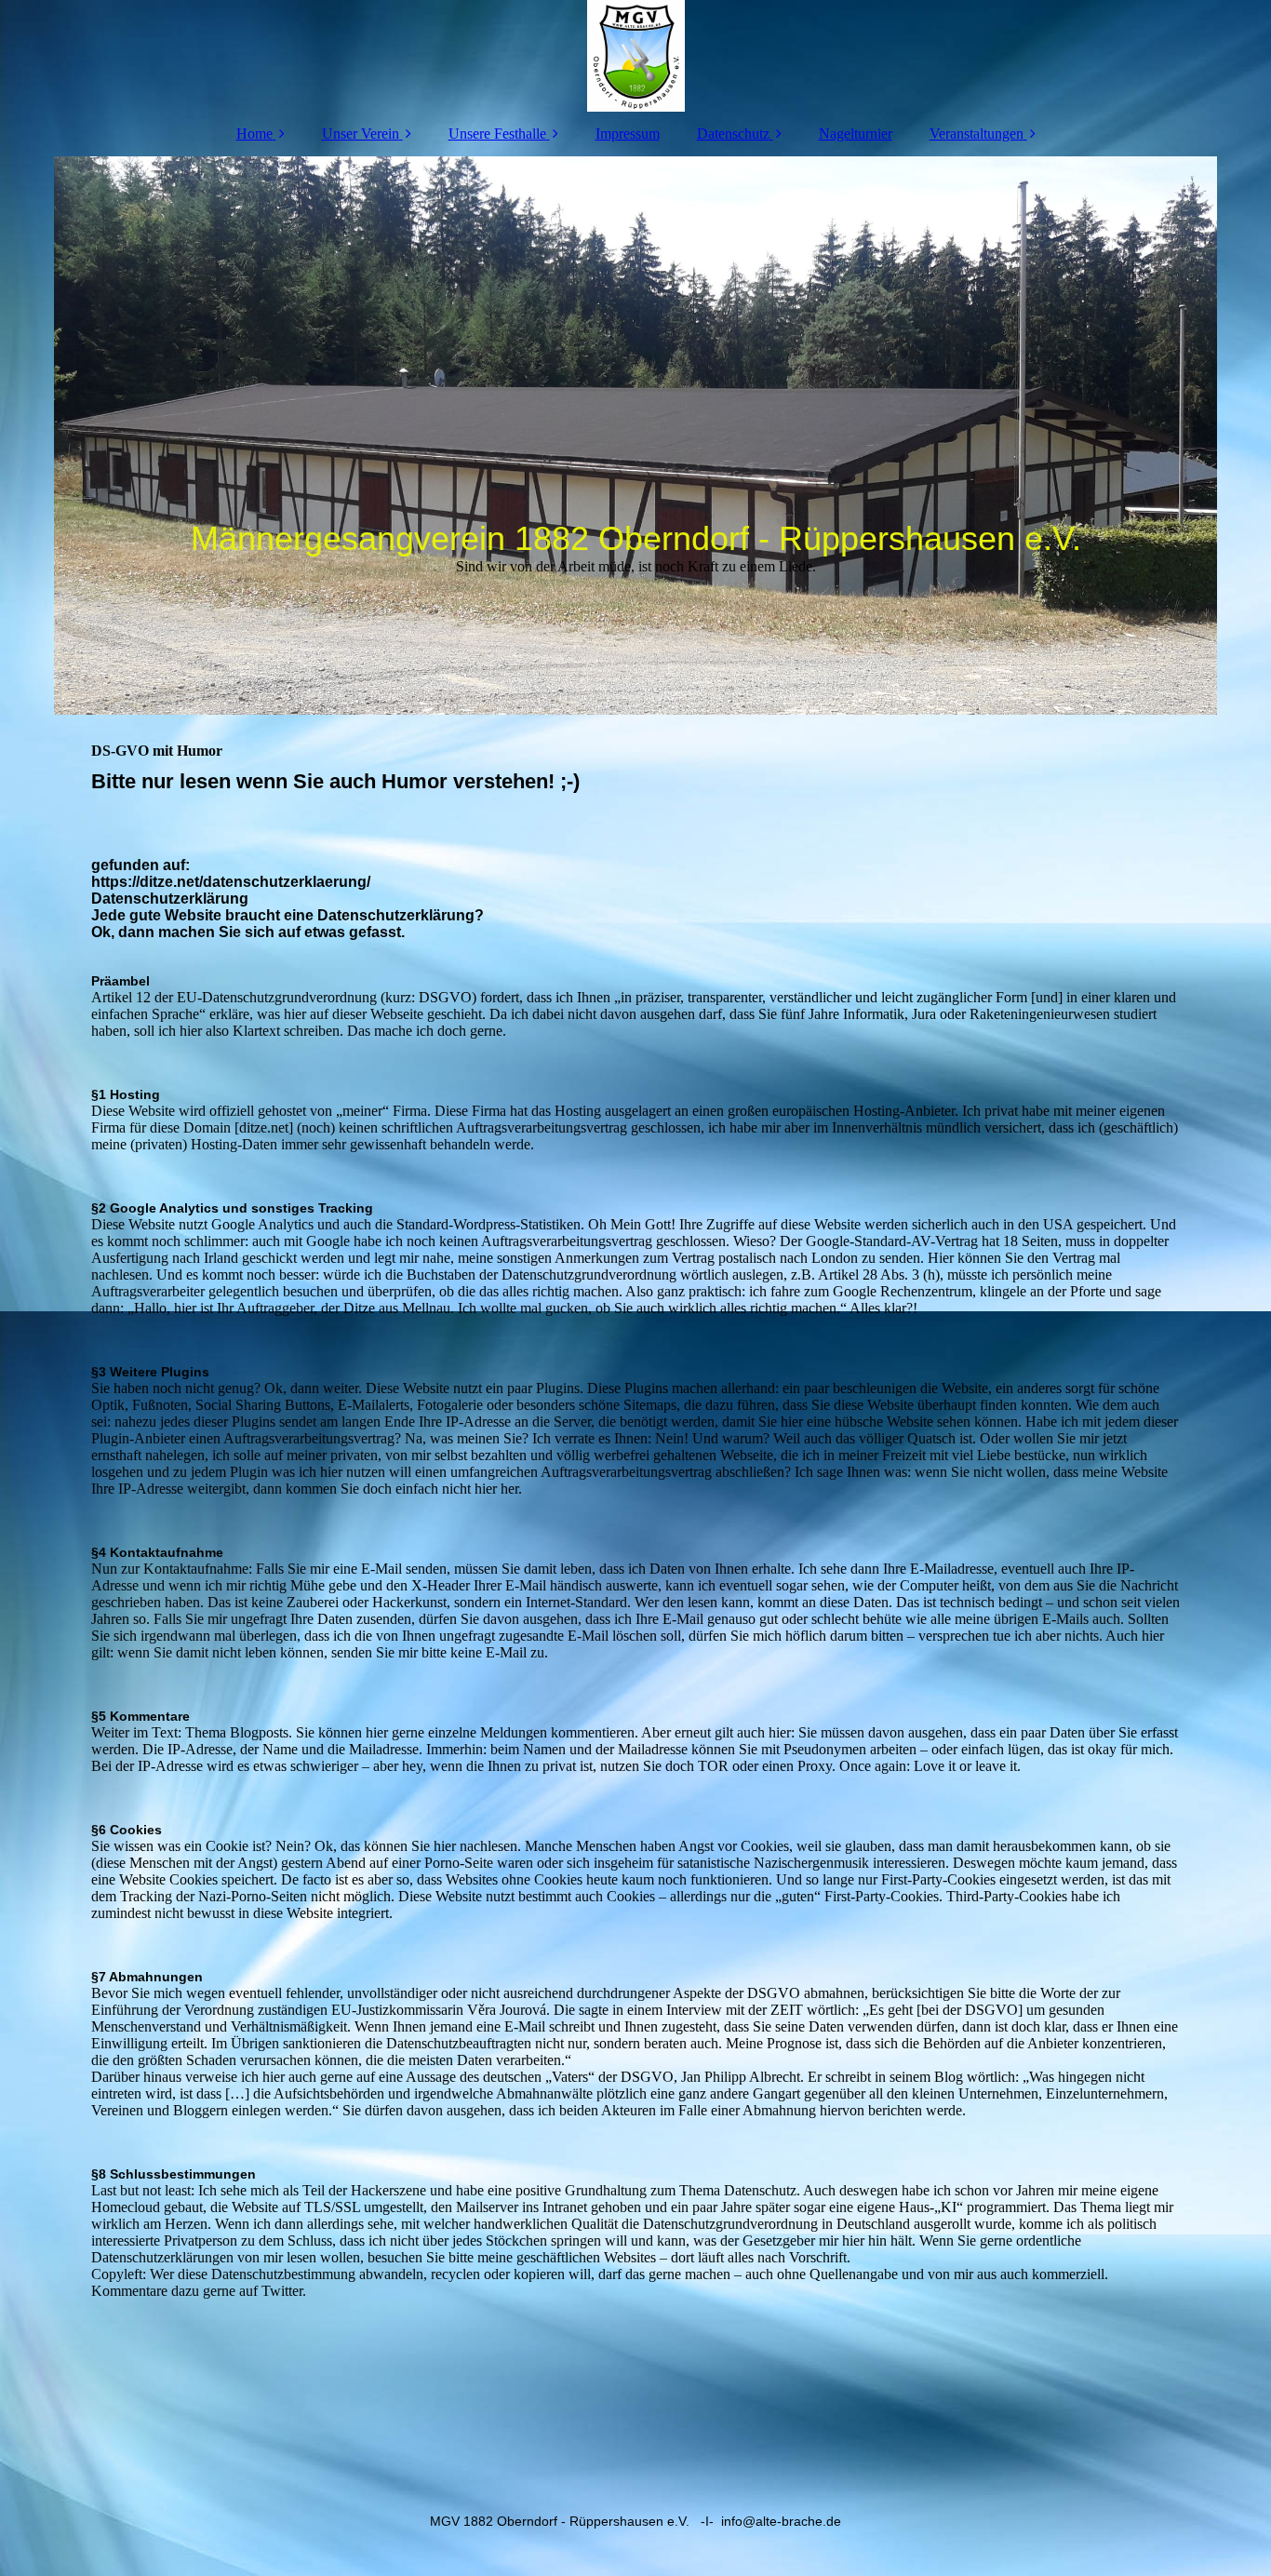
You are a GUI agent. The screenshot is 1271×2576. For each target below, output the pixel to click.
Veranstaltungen (977, 134)
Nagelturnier (856, 134)
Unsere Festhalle (497, 134)
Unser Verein (361, 134)
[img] (635, 56)
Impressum (628, 134)
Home (254, 134)
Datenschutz (733, 134)
